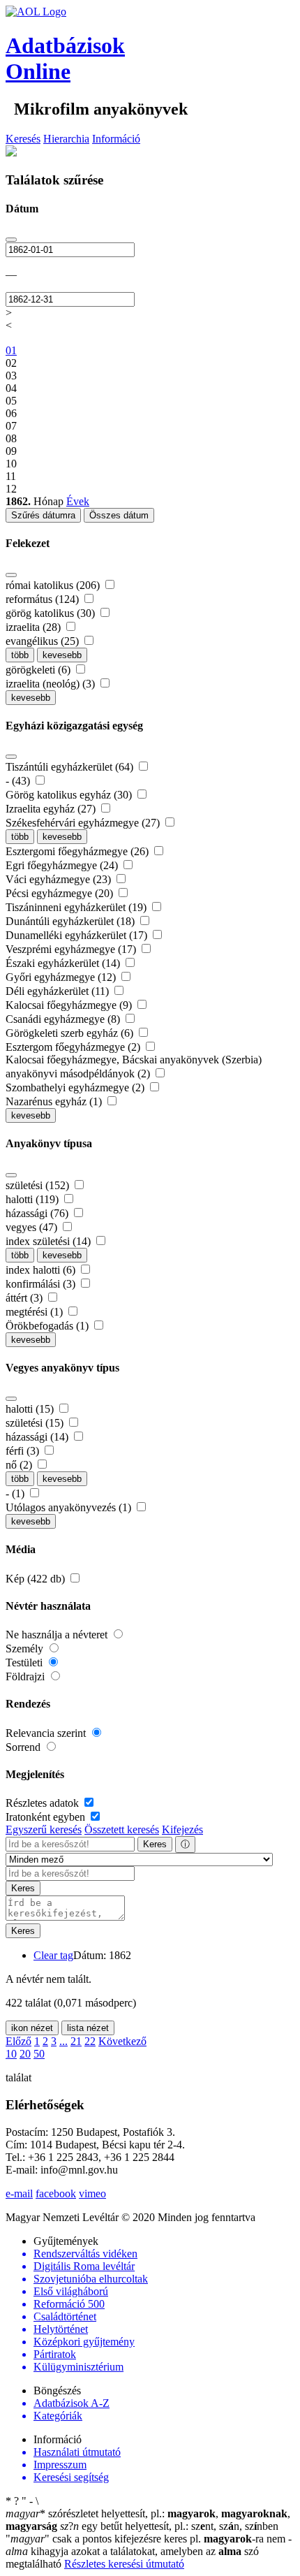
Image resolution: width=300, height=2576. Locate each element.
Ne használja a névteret (58, 1635)
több (20, 655)
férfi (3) (24, 1451)
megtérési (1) (36, 1312)
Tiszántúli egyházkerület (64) (71, 767)
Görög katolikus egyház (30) (70, 795)
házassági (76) (38, 1213)
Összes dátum (119, 515)
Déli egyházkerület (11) (59, 991)
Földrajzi (27, 1676)
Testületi (25, 1662)
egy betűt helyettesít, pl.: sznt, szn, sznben (169, 2526)
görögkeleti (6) (39, 670)
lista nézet (88, 2028)
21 (76, 2041)
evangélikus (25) (44, 641)
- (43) (19, 781)
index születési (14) (50, 1241)
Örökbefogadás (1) (48, 1326)
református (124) (44, 599)
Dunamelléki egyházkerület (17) (78, 935)
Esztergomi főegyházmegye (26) (78, 851)
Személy (26, 1649)
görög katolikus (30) (52, 613)
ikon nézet (32, 2028)
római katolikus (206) (54, 585)
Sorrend (24, 1747)
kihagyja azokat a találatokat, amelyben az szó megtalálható (149, 2551)
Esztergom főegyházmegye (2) (74, 1047)
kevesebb (62, 655)
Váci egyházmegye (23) (60, 879)
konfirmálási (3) (42, 1284)
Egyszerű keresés (44, 1829)
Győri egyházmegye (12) (62, 977)
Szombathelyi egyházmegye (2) (76, 1087)
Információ (116, 139)
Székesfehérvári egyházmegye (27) (84, 823)
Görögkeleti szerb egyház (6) (71, 1033)
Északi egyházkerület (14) (64, 963)
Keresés (23, 139)
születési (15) (36, 1423)
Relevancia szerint (47, 1733)
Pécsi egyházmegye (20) (61, 893)
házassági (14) (38, 1437)
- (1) (16, 1493)
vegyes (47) (33, 1227)
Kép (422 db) (37, 1579)
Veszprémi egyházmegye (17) (72, 949)
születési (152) (39, 1185)
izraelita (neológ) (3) (52, 684)
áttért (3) (25, 1298)
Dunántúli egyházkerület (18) (72, 921)
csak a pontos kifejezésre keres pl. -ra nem (147, 2539)
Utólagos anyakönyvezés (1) (70, 1507)
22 (90, 2041)
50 (39, 2054)
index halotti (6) (42, 1270)
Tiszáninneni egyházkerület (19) (77, 907)
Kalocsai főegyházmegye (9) (70, 1005)
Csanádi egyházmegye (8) (64, 1019)
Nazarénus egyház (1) (55, 1101)
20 (25, 2054)
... (63, 2041)
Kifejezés (182, 1829)
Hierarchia (66, 139)
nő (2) (20, 1465)
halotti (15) (31, 1409)
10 (11, 2054)
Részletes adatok (44, 1803)
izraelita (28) (35, 627)
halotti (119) (33, 1199)
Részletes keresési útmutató (124, 2564)
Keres (155, 1844)
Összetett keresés (122, 1829)
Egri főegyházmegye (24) (63, 865)
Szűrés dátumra (43, 515)
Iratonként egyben (47, 1817)
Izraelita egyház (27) (52, 809)
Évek (78, 501)
